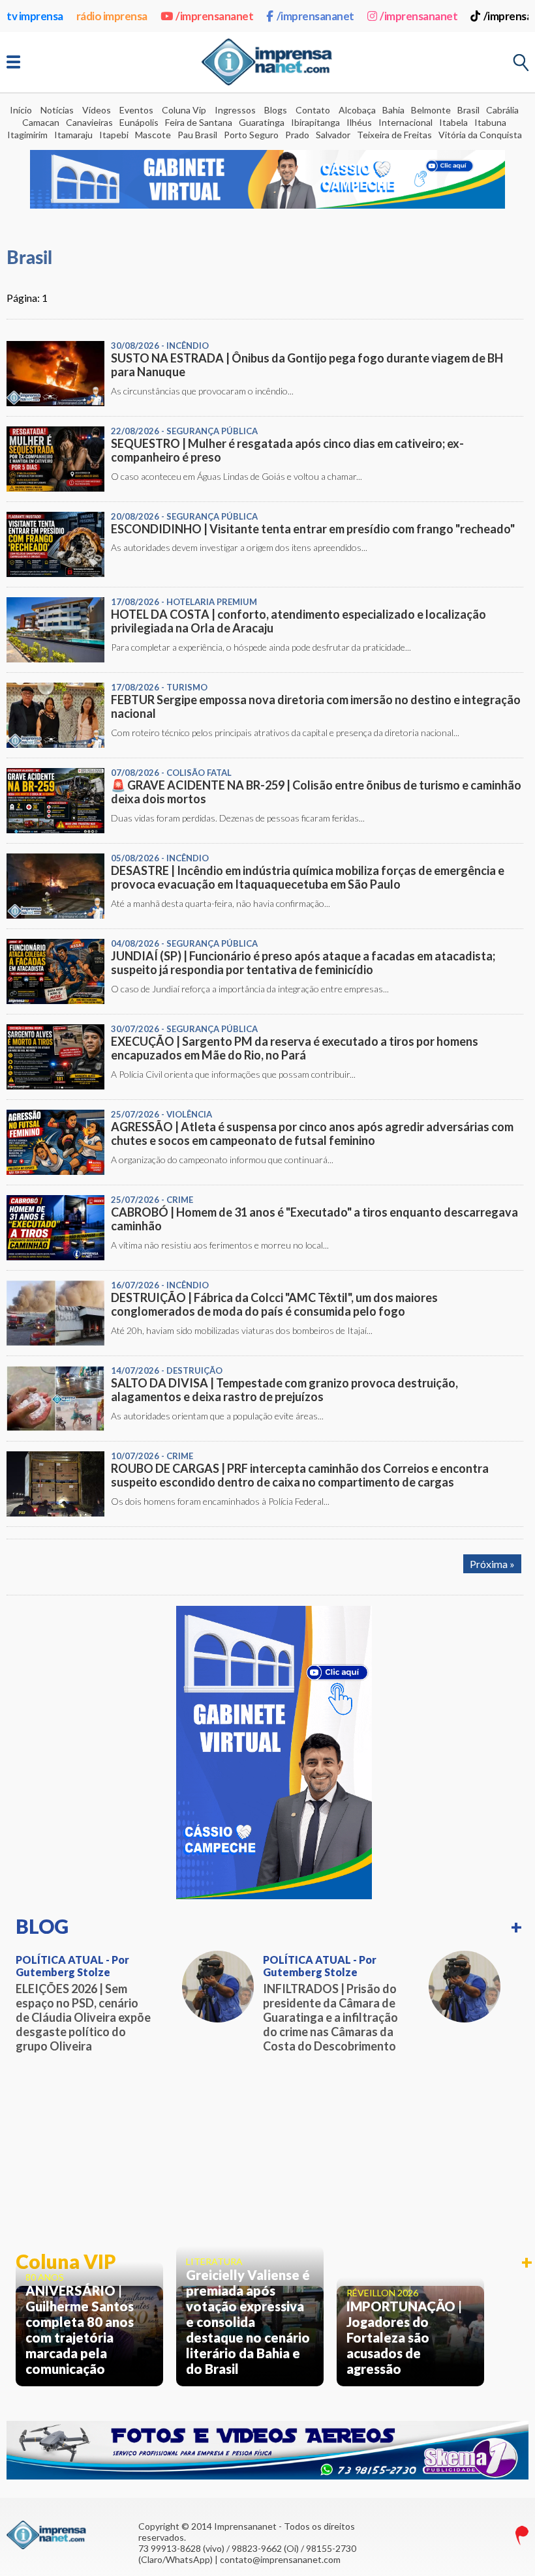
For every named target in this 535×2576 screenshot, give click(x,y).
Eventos (136, 110)
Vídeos (97, 110)
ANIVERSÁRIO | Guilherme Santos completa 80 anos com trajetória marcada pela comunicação (80, 2330)
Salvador (333, 135)
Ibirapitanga (315, 122)
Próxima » (492, 1564)
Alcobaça (357, 110)
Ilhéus (359, 122)
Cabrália (502, 110)
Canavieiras (89, 122)
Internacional (405, 122)
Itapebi (114, 135)
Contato (313, 110)
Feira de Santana (199, 122)
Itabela (453, 122)
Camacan (41, 122)
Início (21, 110)
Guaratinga (262, 122)
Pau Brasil (197, 135)
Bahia (393, 110)
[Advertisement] (274, 2153)
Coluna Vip (184, 110)
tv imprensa (35, 16)
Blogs (276, 110)
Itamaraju (73, 135)
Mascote (153, 135)
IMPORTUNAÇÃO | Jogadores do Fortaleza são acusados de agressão (404, 2337)
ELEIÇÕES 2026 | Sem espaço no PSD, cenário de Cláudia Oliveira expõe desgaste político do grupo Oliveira (83, 2017)
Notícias (57, 110)
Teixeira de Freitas (394, 135)
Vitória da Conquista (480, 135)
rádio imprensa (112, 16)
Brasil (468, 110)
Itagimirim (27, 135)
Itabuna (490, 122)
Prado (297, 135)
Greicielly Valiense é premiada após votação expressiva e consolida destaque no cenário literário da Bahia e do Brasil (248, 2322)
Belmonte (431, 110)
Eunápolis (139, 122)
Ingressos (235, 110)
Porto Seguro (251, 135)
